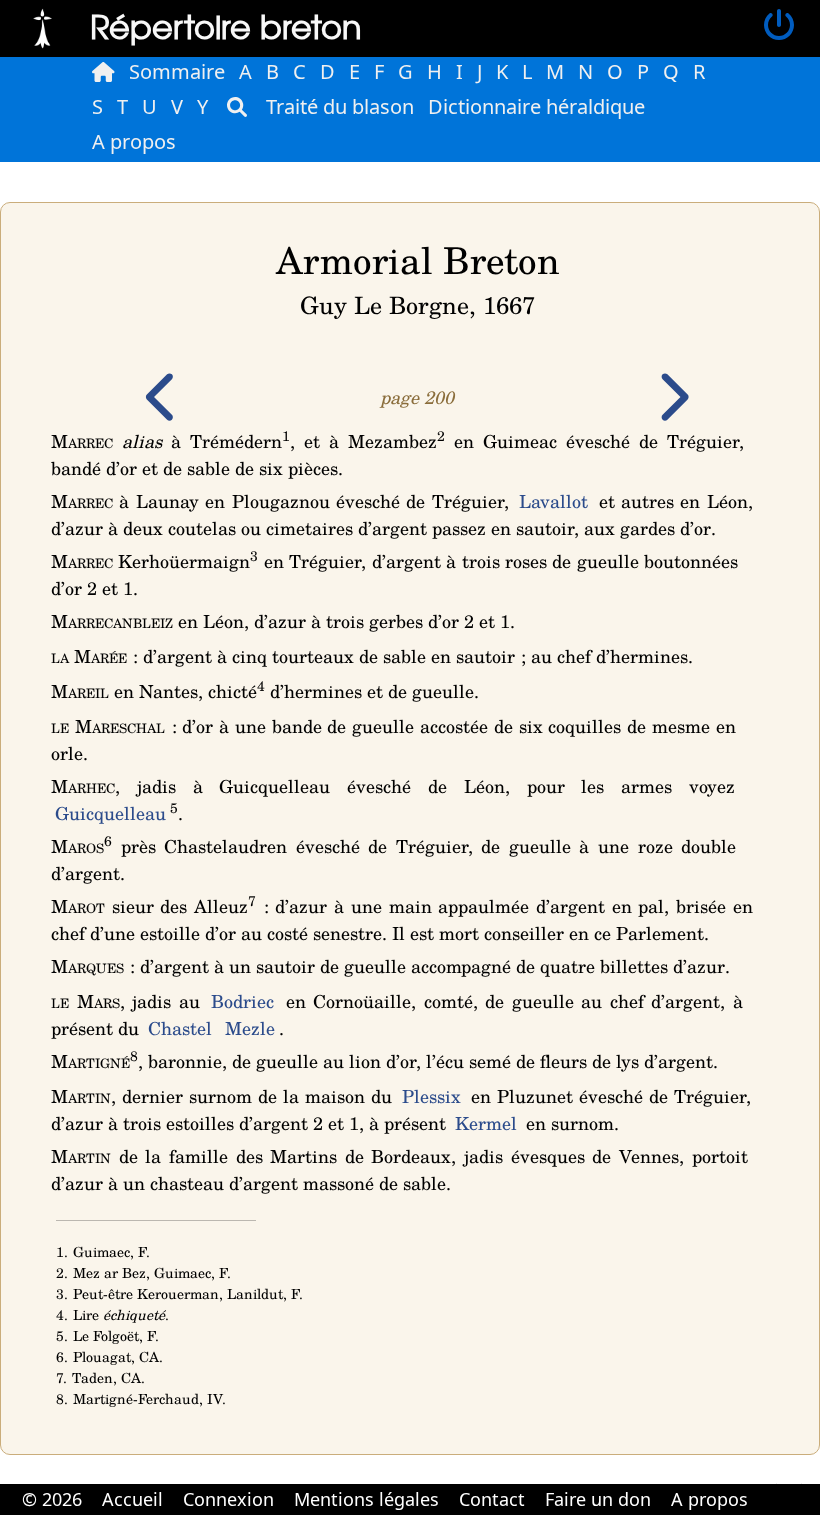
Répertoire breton (226, 25)
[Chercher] (237, 107)
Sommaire (177, 71)
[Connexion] (779, 26)
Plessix (431, 1096)
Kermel (486, 1123)
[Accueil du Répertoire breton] (103, 72)
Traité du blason (340, 106)
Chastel (180, 1028)
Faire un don (598, 1499)
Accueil (132, 1499)
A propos (134, 141)
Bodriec (242, 1001)
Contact (492, 1499)
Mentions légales (366, 1499)
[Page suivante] (672, 411)
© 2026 (52, 1499)
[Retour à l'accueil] (42, 26)
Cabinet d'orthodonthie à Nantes (770, 1485)
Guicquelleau (110, 813)
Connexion (228, 1499)
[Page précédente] (163, 411)
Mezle (250, 1028)
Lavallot (553, 501)
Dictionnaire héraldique (536, 106)
